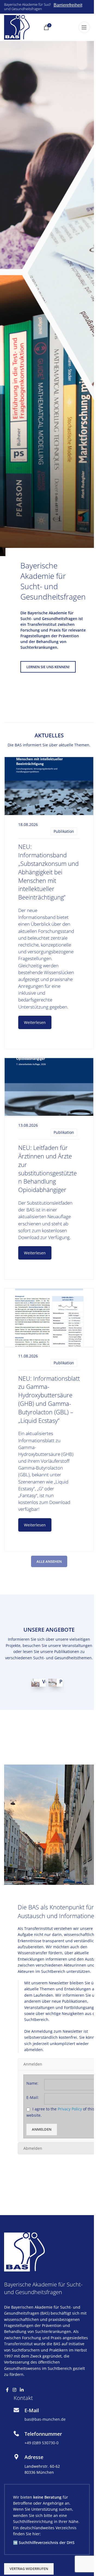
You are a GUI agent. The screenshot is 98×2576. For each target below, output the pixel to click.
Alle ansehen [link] (49, 1561)
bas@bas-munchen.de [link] (45, 2418)
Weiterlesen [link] (35, 1022)
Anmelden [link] (42, 2128)
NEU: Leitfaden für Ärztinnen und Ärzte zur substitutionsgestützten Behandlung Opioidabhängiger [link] (48, 1169)
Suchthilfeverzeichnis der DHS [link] (47, 2541)
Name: (32, 2082)
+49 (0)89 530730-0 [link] (42, 2442)
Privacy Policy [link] (70, 2108)
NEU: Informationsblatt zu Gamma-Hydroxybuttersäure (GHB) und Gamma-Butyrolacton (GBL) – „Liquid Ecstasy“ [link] (49, 1399)
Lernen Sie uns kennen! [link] (48, 667)
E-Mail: (33, 2096)
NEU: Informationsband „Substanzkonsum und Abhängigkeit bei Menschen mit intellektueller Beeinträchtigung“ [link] (48, 872)
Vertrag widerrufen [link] (29, 2568)
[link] (17, 27)
